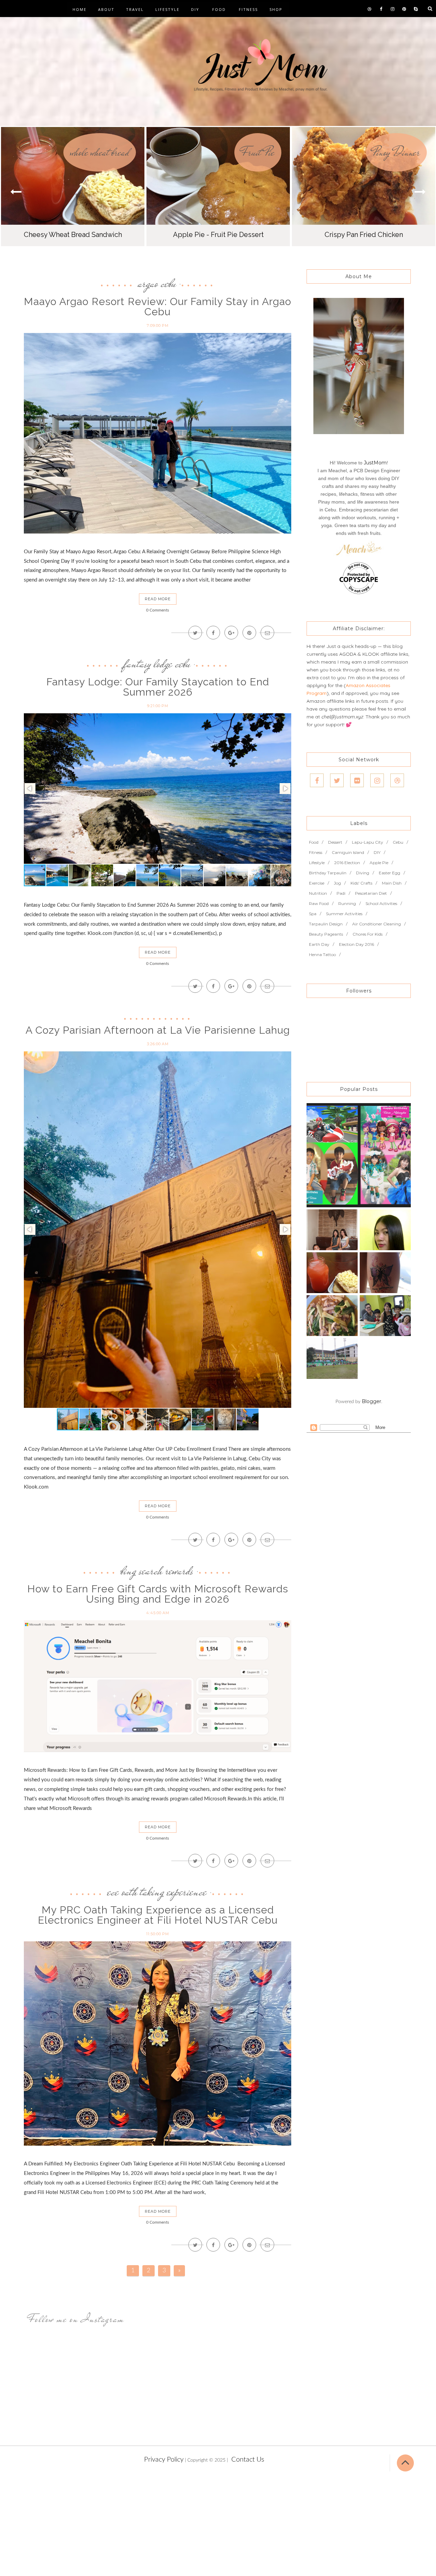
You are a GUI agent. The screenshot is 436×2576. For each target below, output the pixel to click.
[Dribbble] (397, 780)
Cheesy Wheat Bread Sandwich (73, 235)
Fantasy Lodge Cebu (157, 664)
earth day (319, 944)
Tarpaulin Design (326, 924)
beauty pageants (326, 934)
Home (80, 9)
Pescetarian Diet (371, 893)
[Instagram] (377, 780)
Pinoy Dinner (396, 152)
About (106, 9)
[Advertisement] (204, 2526)
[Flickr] (357, 780)
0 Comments (158, 610)
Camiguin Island (348, 852)
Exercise (317, 883)
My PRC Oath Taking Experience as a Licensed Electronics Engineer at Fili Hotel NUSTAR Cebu (158, 1915)
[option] (73, 187)
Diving (363, 873)
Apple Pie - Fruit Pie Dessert (218, 235)
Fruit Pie (258, 152)
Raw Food (319, 903)
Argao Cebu (157, 283)
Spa (313, 914)
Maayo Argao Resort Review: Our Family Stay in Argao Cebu (158, 307)
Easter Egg (390, 873)
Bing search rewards (157, 1571)
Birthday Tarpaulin (328, 873)
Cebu (398, 842)
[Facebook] (317, 780)
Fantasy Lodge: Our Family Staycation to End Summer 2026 (158, 687)
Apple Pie (379, 863)
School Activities (381, 903)
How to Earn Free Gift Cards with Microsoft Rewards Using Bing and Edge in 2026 (158, 1594)
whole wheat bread (100, 152)
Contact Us (248, 2460)
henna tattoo (322, 955)
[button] (420, 192)
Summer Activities (344, 914)
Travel (135, 9)
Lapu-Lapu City (368, 842)
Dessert (335, 842)
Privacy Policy (164, 2460)
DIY (195, 9)
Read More (158, 599)
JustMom (375, 463)
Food (219, 9)
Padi (341, 893)
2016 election (347, 863)
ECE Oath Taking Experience (157, 1892)
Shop (276, 9)
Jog (337, 883)
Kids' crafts (361, 883)
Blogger (371, 1401)
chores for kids (368, 934)
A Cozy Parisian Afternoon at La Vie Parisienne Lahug (158, 1030)
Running (347, 903)
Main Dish (392, 883)
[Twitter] (337, 780)
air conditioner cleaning (377, 924)
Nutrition (318, 893)
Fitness (248, 9)
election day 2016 (356, 944)
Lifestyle (167, 9)
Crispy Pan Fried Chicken (364, 235)
